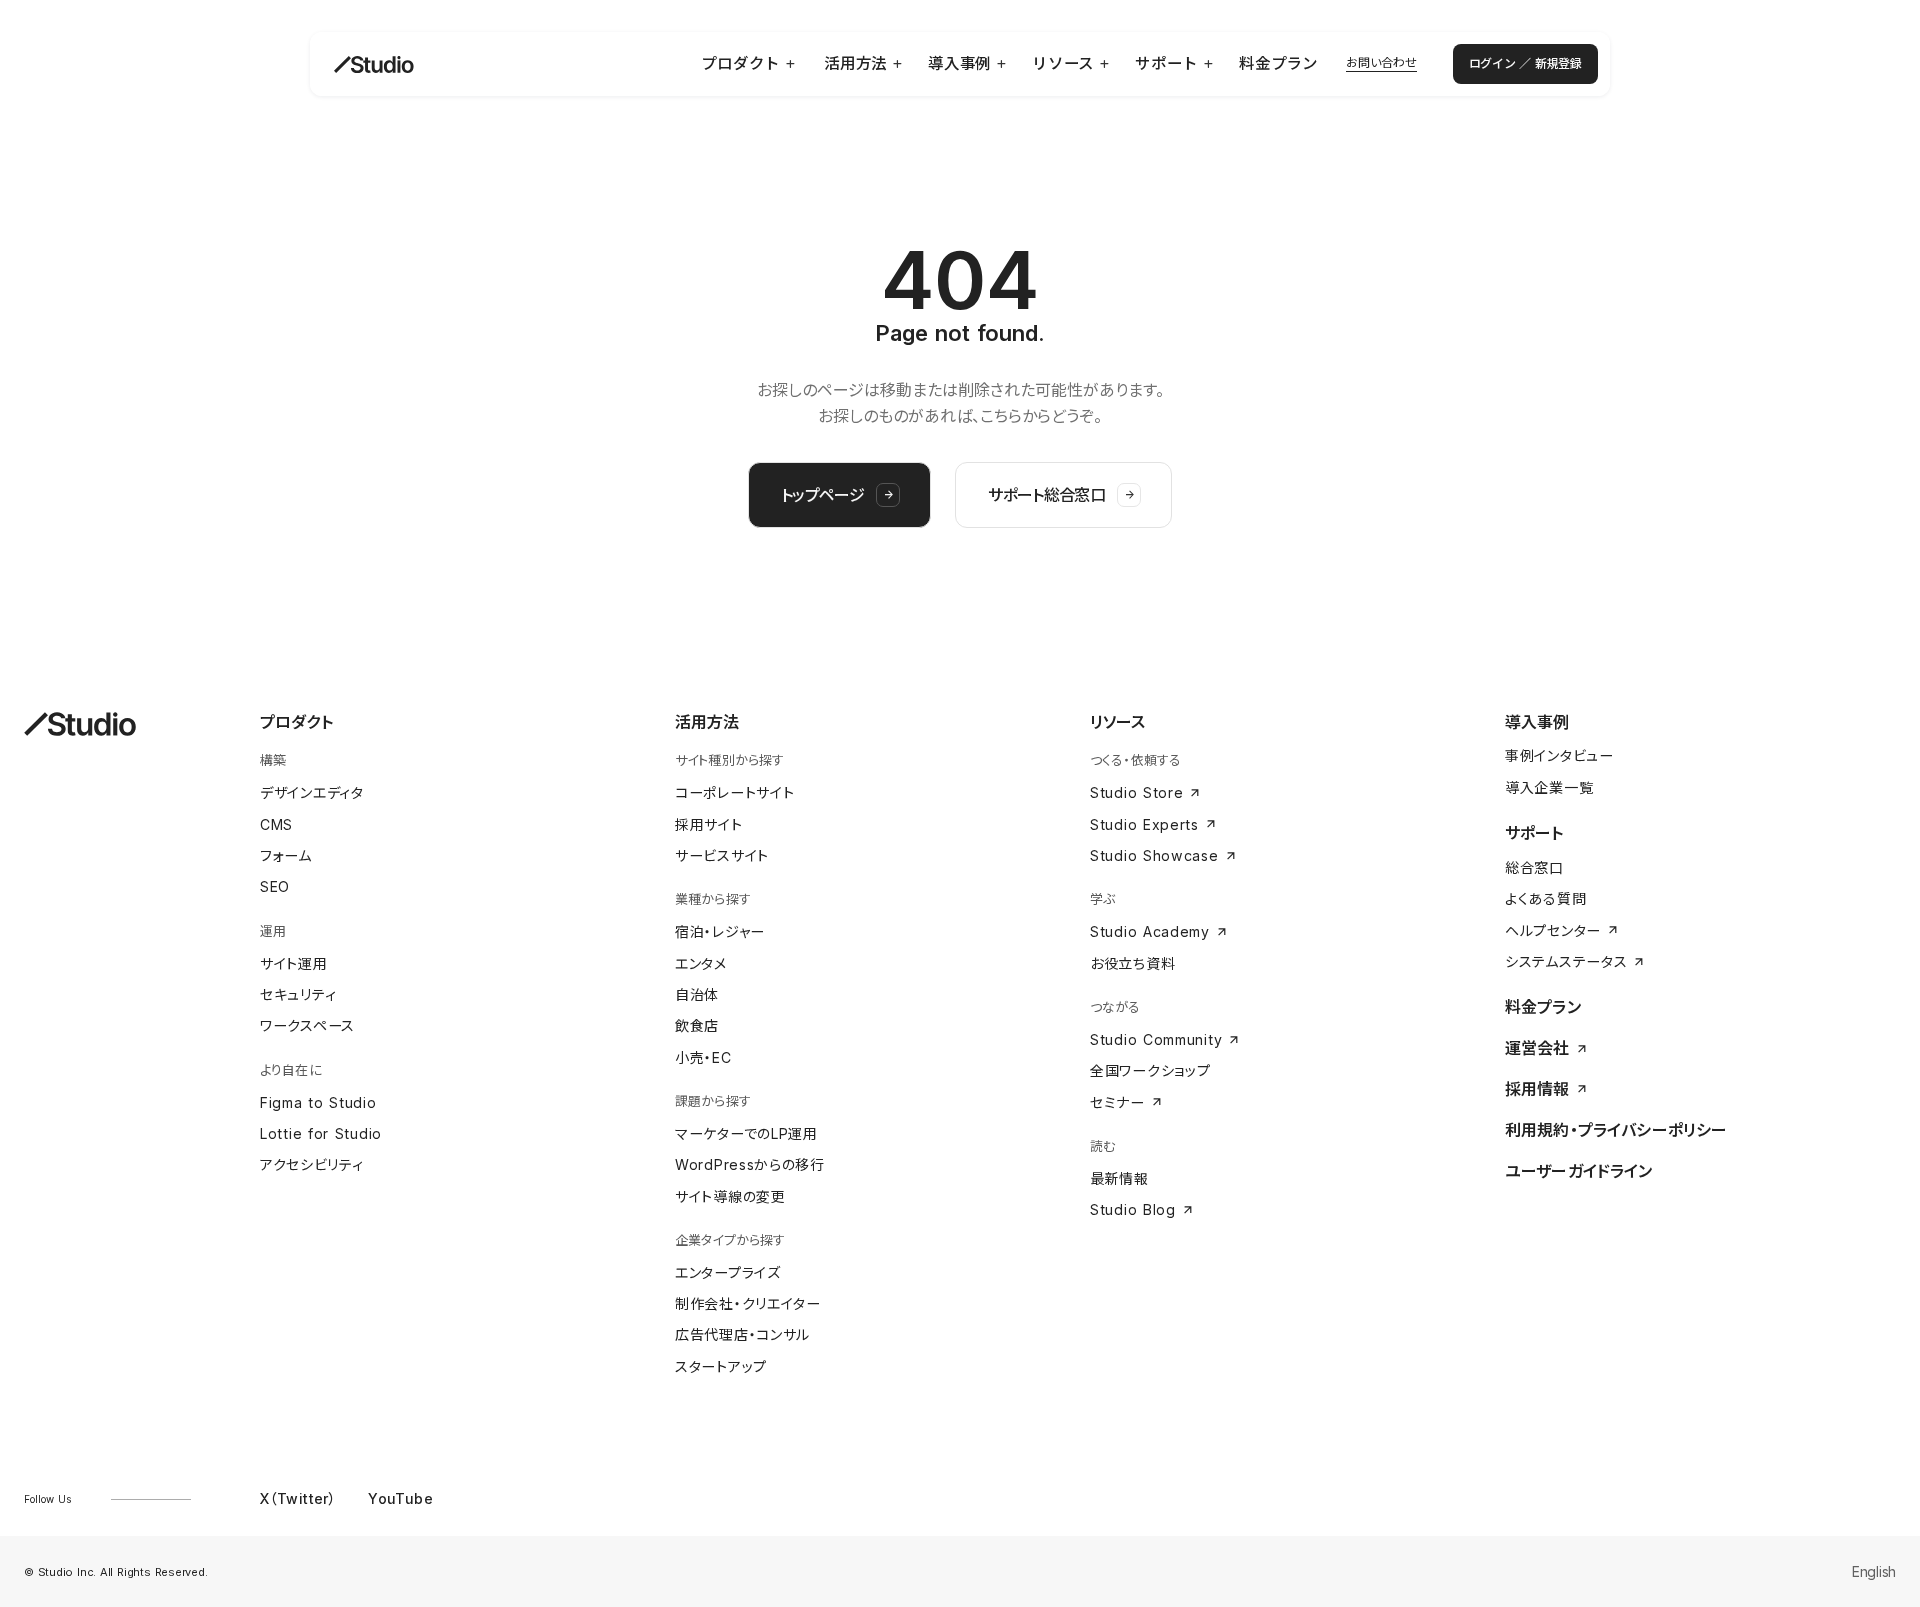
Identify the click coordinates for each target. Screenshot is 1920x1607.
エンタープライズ (728, 1272)
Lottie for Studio (321, 1133)
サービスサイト (722, 855)
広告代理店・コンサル (742, 1334)
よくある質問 (1545, 898)
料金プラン (1543, 1007)
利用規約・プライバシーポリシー (1616, 1130)
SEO (275, 886)
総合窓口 (1534, 867)
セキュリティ (298, 994)
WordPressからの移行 (750, 1164)
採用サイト (709, 824)
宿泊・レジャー (720, 931)
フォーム (286, 855)
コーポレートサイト (734, 792)
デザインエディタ (312, 792)
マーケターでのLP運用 (746, 1133)
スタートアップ (721, 1366)
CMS (276, 824)
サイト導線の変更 (730, 1196)
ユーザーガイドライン (1579, 1171)
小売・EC (703, 1057)
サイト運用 (294, 963)
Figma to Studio (318, 1102)
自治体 (697, 994)
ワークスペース (307, 1025)
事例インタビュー (1559, 755)
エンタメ (701, 963)
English (1874, 1571)
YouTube (400, 1498)
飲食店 (697, 1025)
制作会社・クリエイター (748, 1303)
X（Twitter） (298, 1498)
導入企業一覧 (1549, 787)
